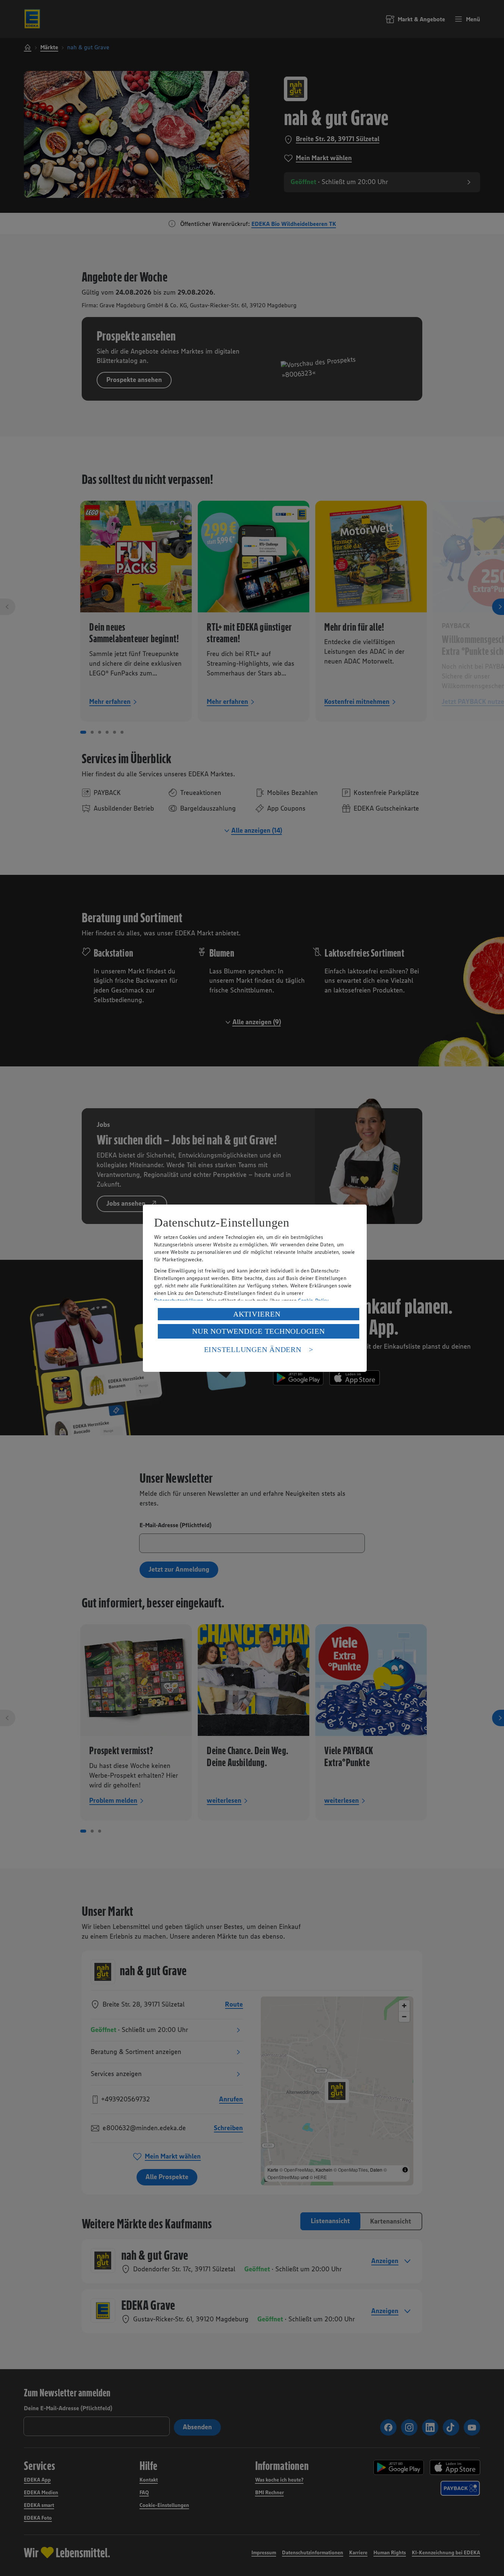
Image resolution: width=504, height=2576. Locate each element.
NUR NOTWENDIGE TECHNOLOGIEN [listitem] (258, 1331)
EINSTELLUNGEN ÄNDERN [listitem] (253, 1349)
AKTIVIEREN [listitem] (257, 1314)
